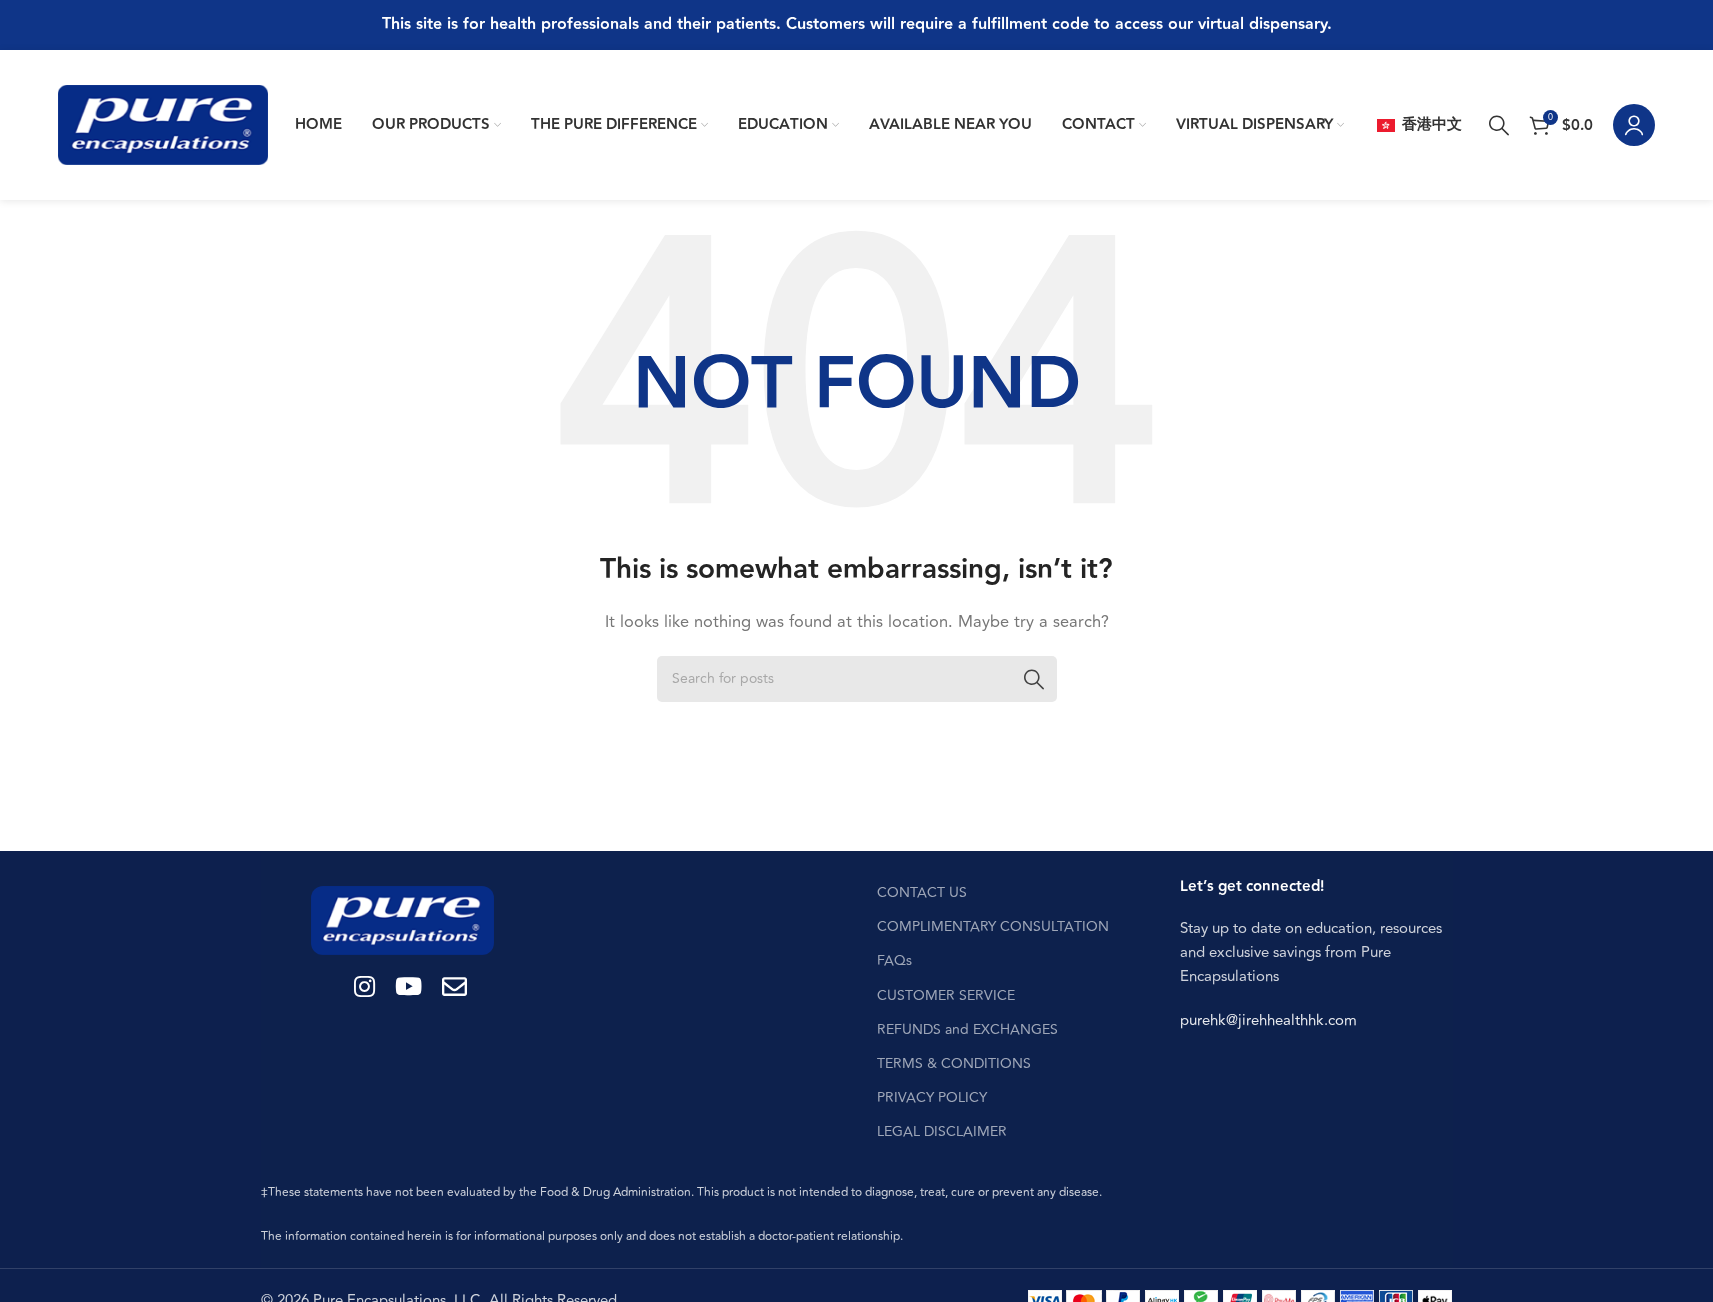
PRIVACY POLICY (932, 1097)
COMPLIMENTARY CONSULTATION (993, 926)
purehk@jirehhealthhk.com (1268, 1020)
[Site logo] (163, 124)
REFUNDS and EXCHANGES (967, 1029)
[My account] (1634, 125)
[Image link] (402, 919)
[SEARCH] (1034, 679)
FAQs (894, 960)
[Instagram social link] (364, 988)
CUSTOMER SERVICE (946, 995)
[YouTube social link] (408, 988)
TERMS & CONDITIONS (954, 1063)
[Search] (1499, 125)
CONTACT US (922, 892)
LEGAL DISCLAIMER (942, 1131)
